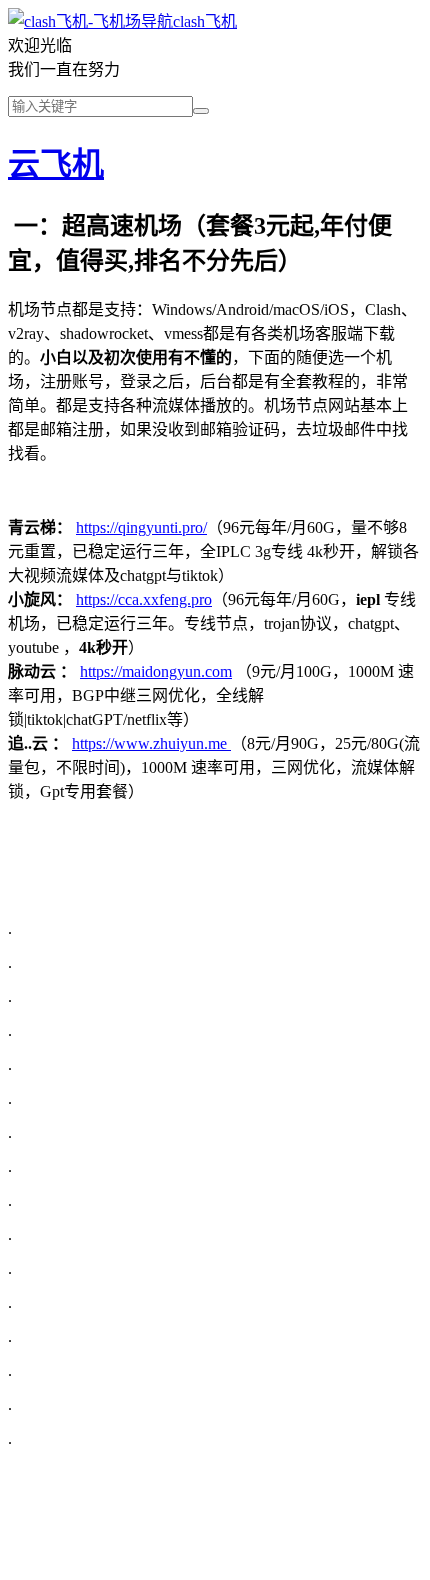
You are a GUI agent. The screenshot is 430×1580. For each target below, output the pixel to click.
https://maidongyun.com (156, 671)
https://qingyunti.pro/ (141, 527)
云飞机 (56, 164)
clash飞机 (205, 21)
